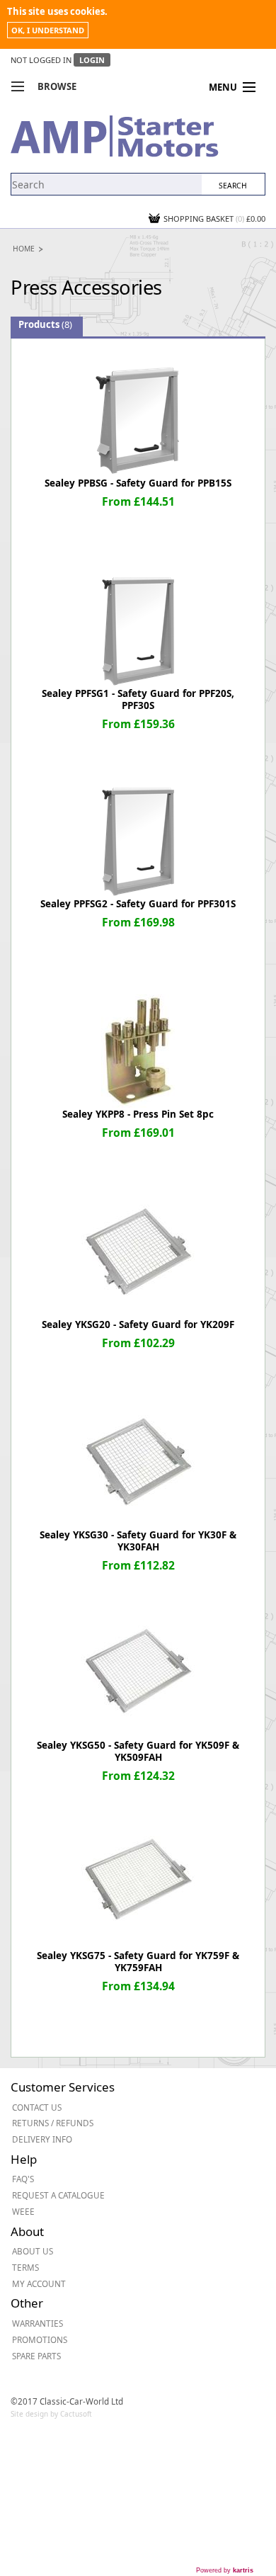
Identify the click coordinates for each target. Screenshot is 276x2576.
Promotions (40, 2339)
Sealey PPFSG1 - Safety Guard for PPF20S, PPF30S (138, 699)
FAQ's (23, 2179)
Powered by (225, 2570)
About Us (33, 2251)
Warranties (38, 2323)
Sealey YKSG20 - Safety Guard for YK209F (138, 1324)
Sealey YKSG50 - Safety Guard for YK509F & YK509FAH (138, 1751)
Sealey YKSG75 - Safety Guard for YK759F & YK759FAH (138, 1962)
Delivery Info (42, 2139)
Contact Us (37, 2107)
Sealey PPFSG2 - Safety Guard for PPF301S (138, 904)
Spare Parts (36, 2356)
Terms (25, 2267)
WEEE (23, 2211)
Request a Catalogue (58, 2195)
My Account (39, 2283)
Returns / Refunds (53, 2123)
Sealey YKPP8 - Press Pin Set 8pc (138, 1114)
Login (92, 60)
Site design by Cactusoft (51, 2414)
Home (24, 249)
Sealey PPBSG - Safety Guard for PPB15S (138, 483)
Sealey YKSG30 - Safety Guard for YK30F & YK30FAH (138, 1541)
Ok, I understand (48, 30)
